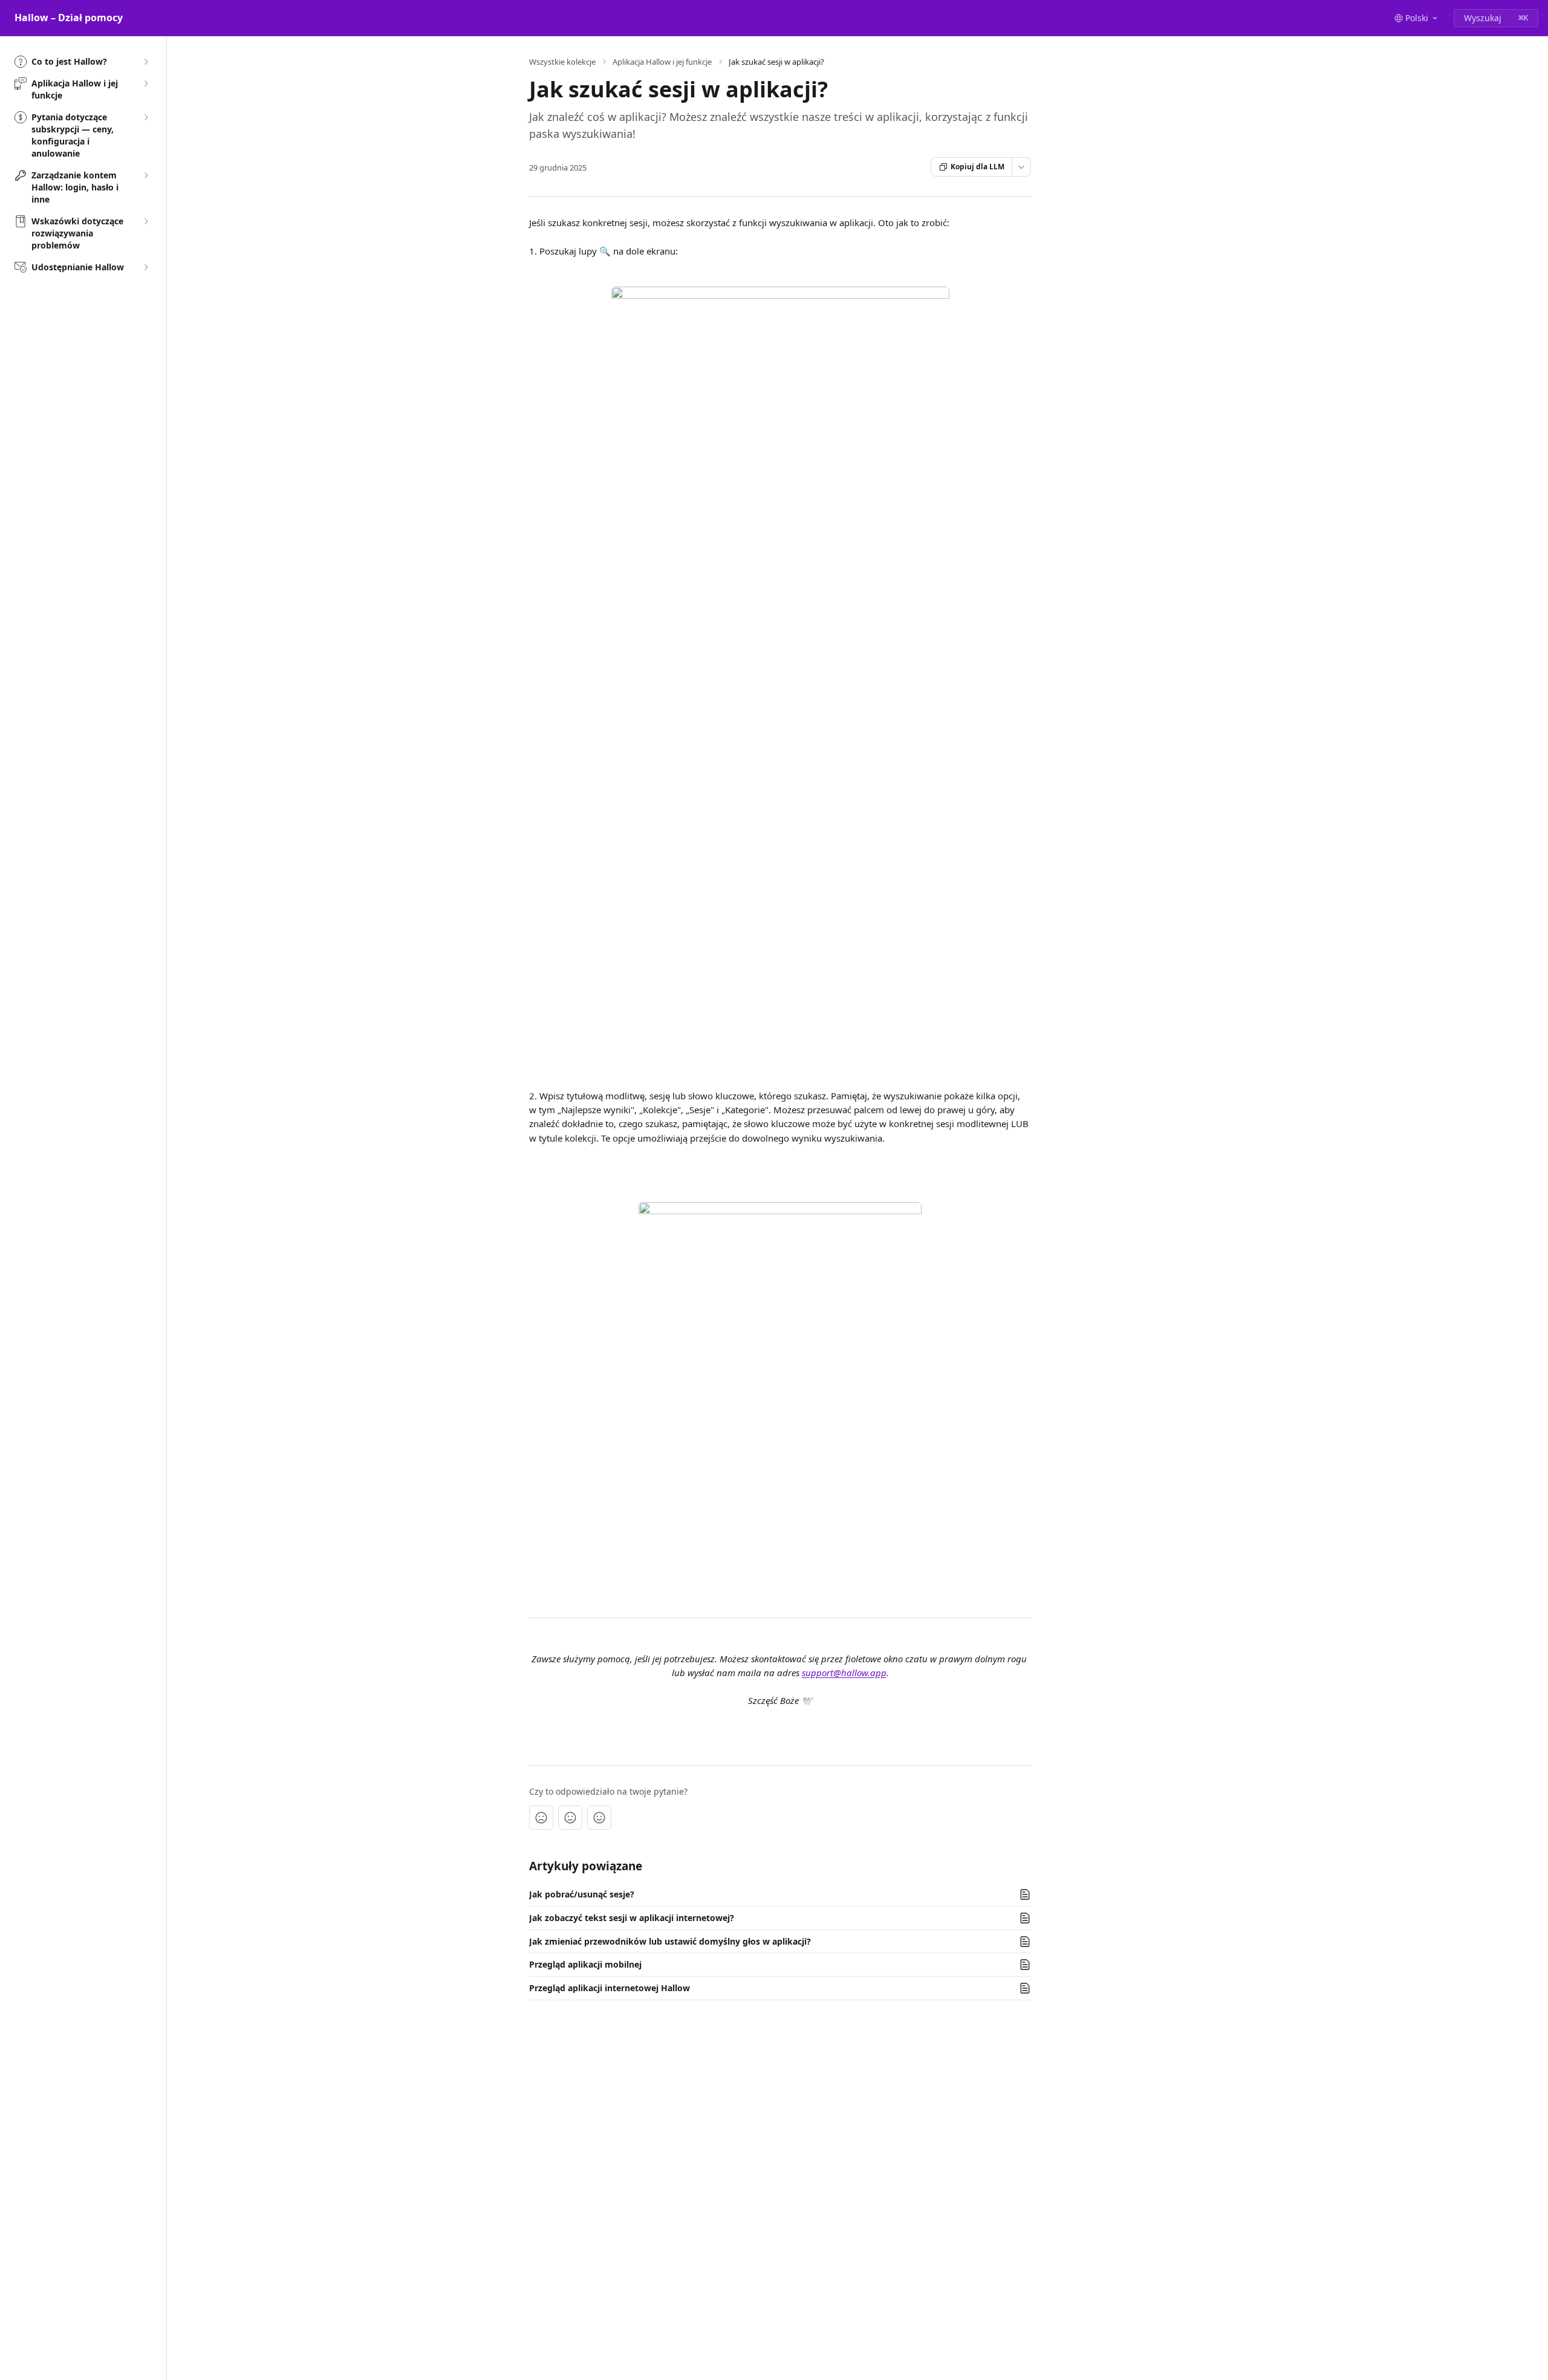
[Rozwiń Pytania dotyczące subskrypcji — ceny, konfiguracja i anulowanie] (146, 117)
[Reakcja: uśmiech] (599, 1818)
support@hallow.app (844, 1673)
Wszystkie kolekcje (562, 62)
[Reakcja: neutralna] (570, 1818)
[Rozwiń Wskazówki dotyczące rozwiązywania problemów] (146, 221)
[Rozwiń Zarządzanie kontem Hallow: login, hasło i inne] (146, 175)
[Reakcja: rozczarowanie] (541, 1818)
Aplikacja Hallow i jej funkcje (662, 62)
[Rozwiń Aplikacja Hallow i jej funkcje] (146, 83)
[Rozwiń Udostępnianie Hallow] (146, 267)
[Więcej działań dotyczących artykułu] (1021, 167)
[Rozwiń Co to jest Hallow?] (146, 62)
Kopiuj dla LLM (977, 167)
